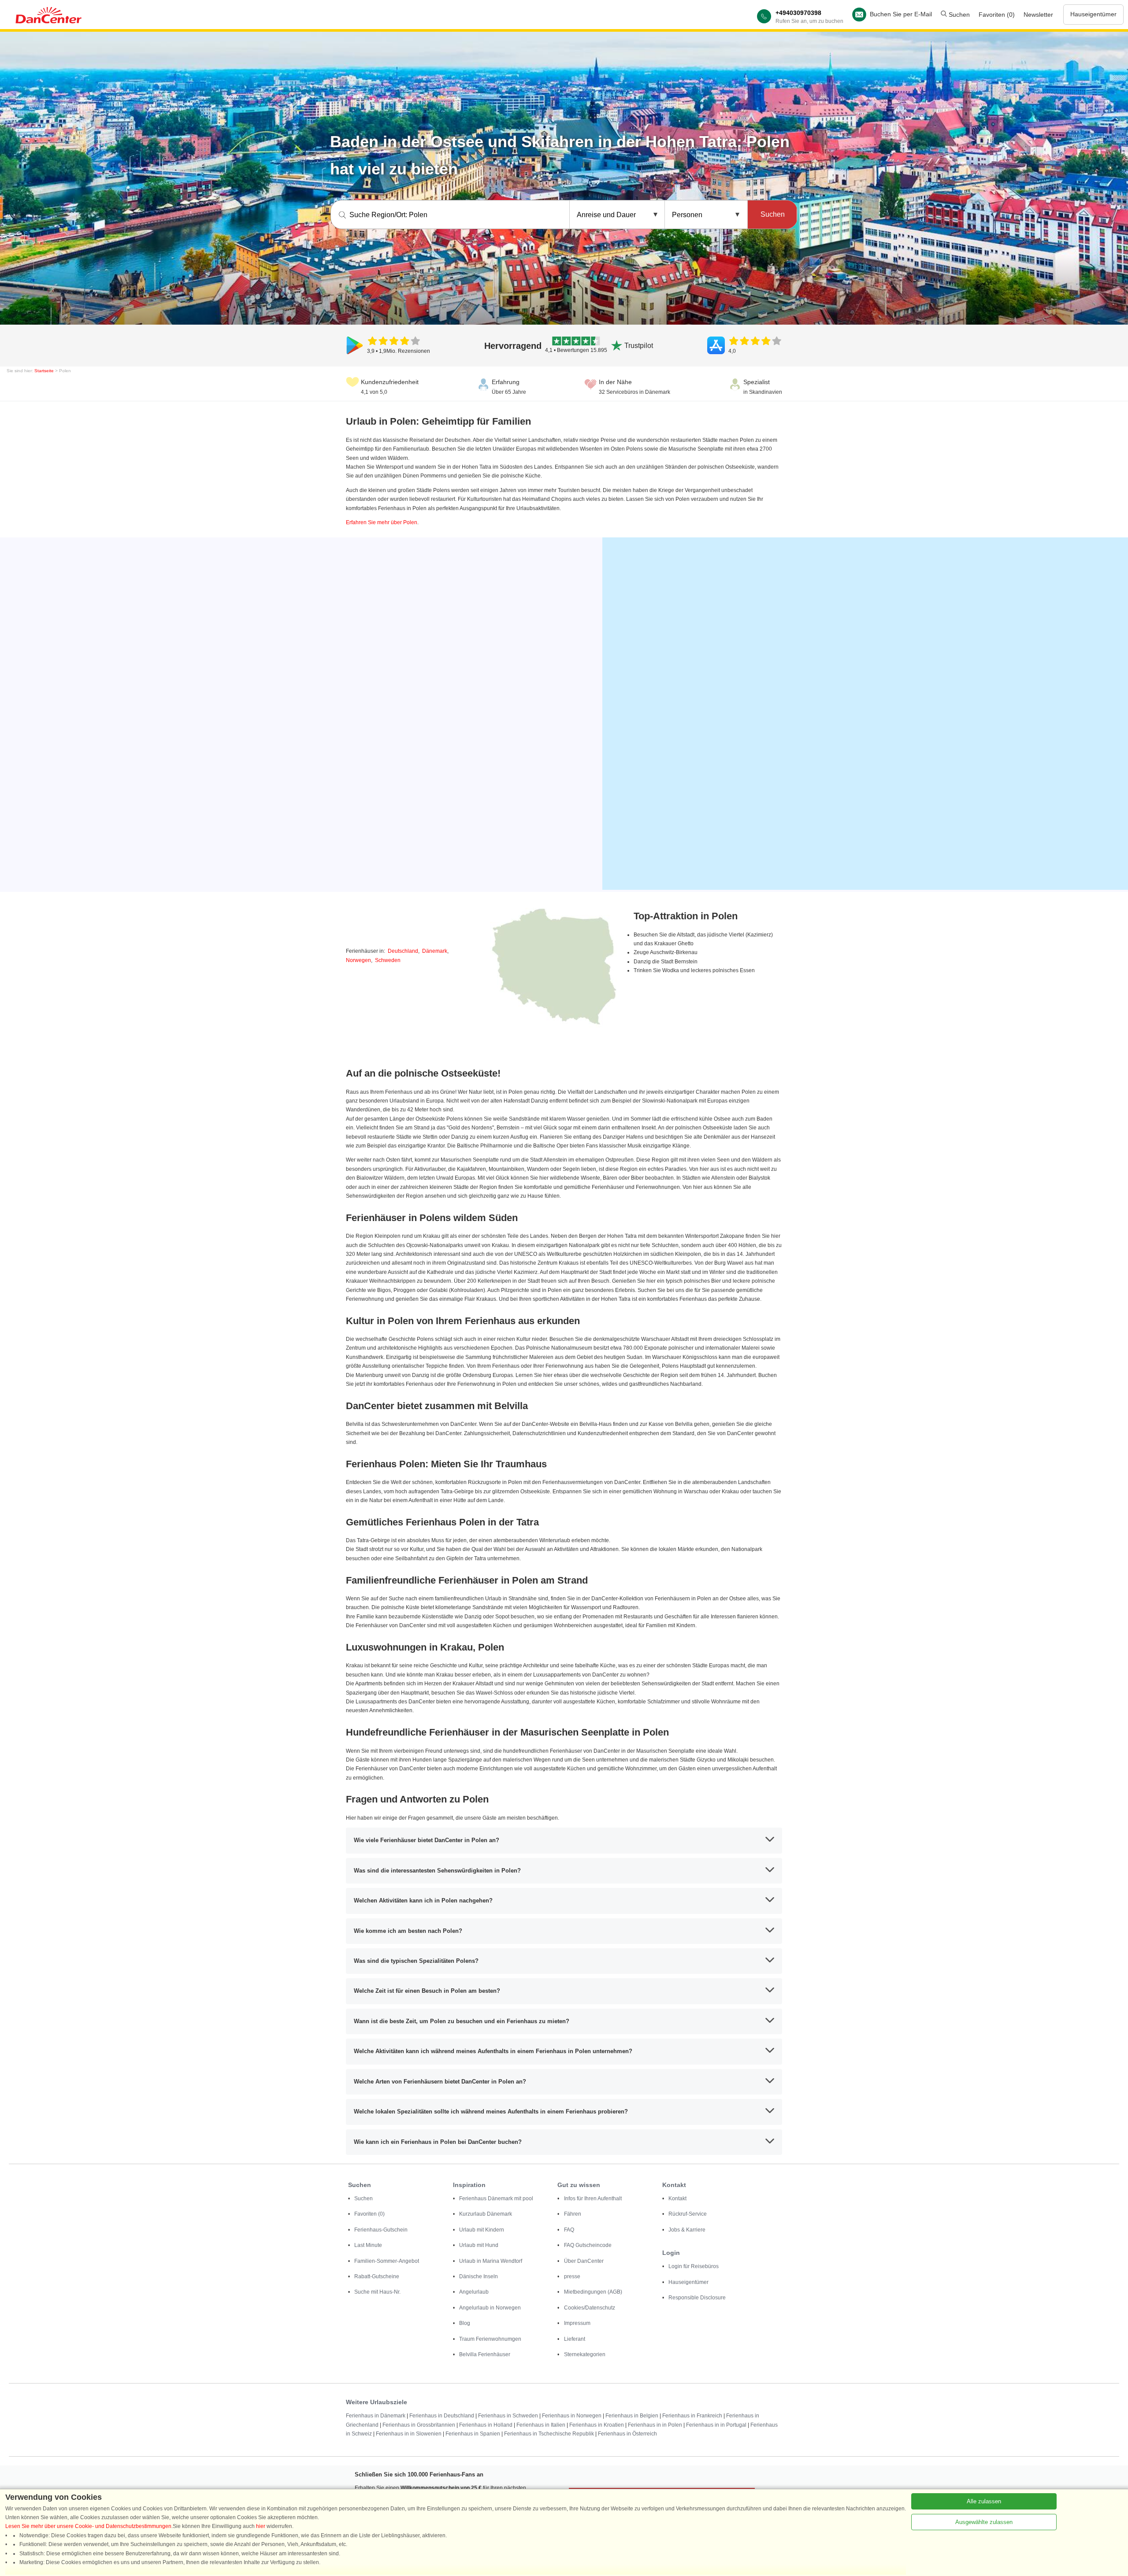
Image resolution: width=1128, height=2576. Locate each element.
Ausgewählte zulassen (984, 2522)
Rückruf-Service (688, 2214)
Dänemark (435, 951)
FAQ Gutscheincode (588, 2245)
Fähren (573, 2214)
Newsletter (1038, 15)
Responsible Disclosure (697, 2298)
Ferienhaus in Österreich (627, 2434)
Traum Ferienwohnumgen (490, 2339)
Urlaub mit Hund (479, 2245)
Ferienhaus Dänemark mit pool (496, 2198)
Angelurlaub (474, 2292)
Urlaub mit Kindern (482, 2230)
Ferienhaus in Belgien (632, 2416)
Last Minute (368, 2245)
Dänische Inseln (479, 2276)
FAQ (569, 2230)
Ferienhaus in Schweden (508, 2416)
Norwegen (358, 960)
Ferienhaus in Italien (541, 2425)
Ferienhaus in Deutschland (442, 2416)
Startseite (44, 371)
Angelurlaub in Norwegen (490, 2308)
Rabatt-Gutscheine (377, 2276)
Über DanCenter (584, 2261)
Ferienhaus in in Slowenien (409, 2434)
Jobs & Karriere (687, 2230)
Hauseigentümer (1093, 14)
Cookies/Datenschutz (590, 2308)
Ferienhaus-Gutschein (381, 2230)
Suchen (958, 15)
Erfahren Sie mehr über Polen (382, 522)
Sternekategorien (585, 2354)
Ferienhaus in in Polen (655, 2425)
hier (261, 2526)
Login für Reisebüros (694, 2266)
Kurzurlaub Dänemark (486, 2214)
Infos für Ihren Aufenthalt (593, 2198)
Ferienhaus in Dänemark (376, 2416)
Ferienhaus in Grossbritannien (419, 2425)
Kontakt (677, 2198)
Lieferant (575, 2339)
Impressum (577, 2323)
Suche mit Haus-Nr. (377, 2292)
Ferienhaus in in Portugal (716, 2425)
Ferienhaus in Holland (486, 2425)
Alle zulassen (984, 2501)
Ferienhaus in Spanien (473, 2434)
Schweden (388, 960)
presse (572, 2276)
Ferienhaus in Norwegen (572, 2416)
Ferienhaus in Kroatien (597, 2425)
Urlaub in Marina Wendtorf (491, 2261)
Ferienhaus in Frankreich (692, 2416)
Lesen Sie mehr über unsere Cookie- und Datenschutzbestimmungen (88, 2526)
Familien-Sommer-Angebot (387, 2261)
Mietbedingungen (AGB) (593, 2292)
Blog (465, 2323)
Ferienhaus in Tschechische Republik (549, 2434)
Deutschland (403, 951)
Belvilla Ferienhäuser (485, 2354)
